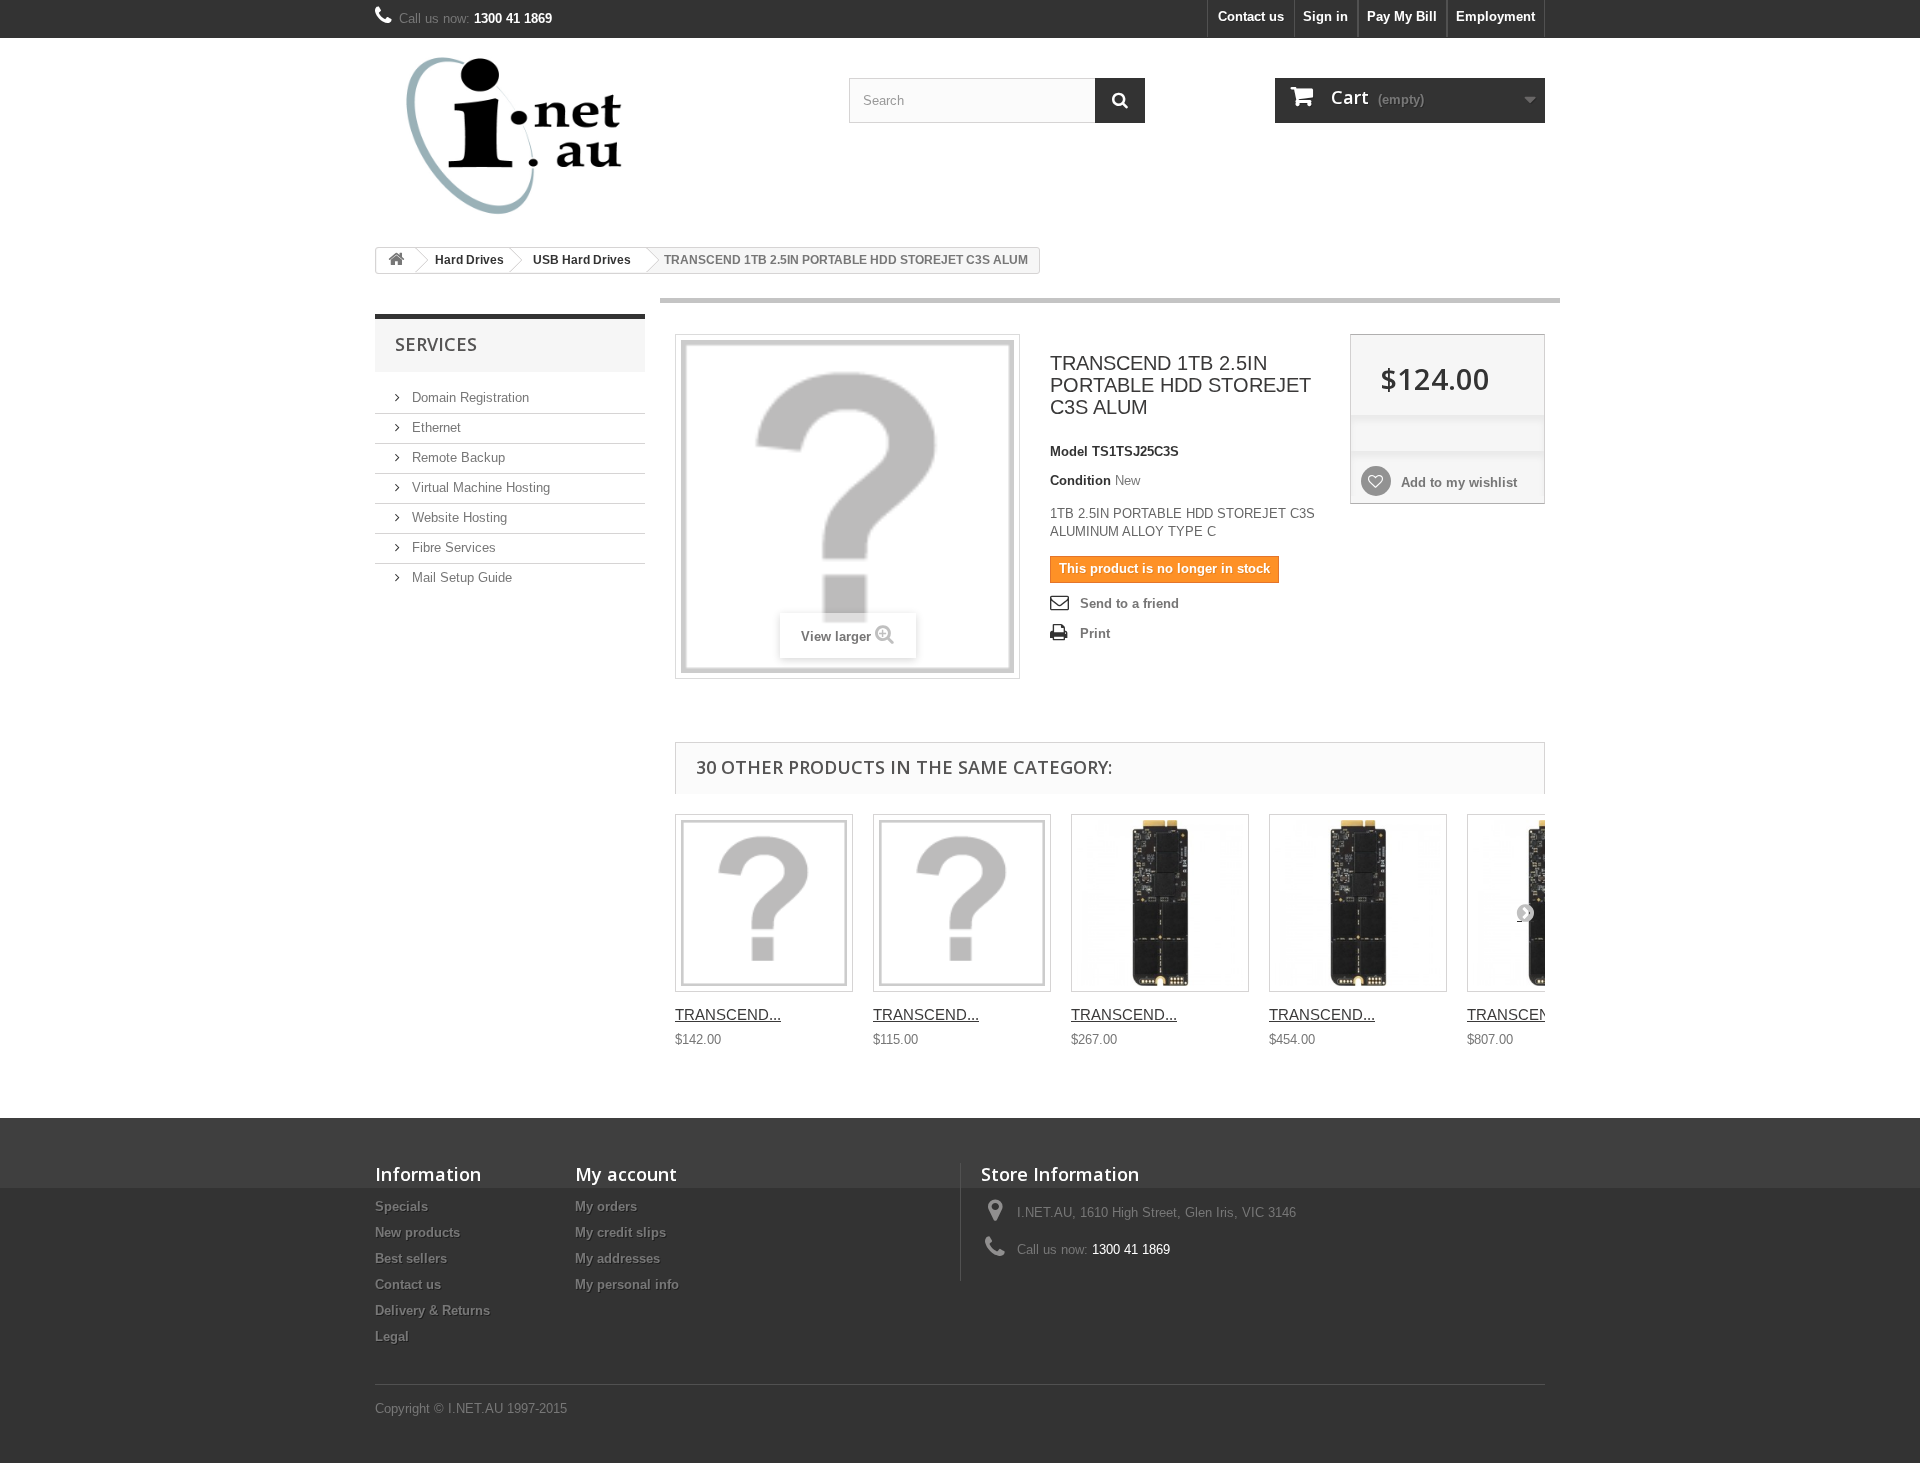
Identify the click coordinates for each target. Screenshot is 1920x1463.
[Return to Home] (396, 260)
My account (626, 1174)
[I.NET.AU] (560, 135)
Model (1069, 451)
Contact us (1251, 16)
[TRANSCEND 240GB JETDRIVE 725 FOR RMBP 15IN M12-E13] (1160, 903)
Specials (401, 1206)
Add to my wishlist (1457, 482)
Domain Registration (468, 397)
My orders (606, 1206)
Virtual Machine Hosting (479, 487)
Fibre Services (452, 547)
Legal (392, 1336)
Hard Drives (469, 260)
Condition (1080, 480)
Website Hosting (457, 517)
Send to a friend (1129, 603)
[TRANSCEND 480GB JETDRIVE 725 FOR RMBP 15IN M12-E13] (1358, 903)
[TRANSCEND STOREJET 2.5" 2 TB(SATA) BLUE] (764, 903)
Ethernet (434, 427)
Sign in (1325, 16)
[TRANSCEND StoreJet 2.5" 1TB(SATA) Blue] (962, 903)
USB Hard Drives (582, 260)
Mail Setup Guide (460, 577)
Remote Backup (456, 457)
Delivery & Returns (432, 1310)
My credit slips (620, 1232)
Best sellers (411, 1258)
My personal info (627, 1284)
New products (417, 1232)
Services (436, 344)
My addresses (617, 1258)
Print (1095, 633)
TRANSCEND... (728, 1014)
